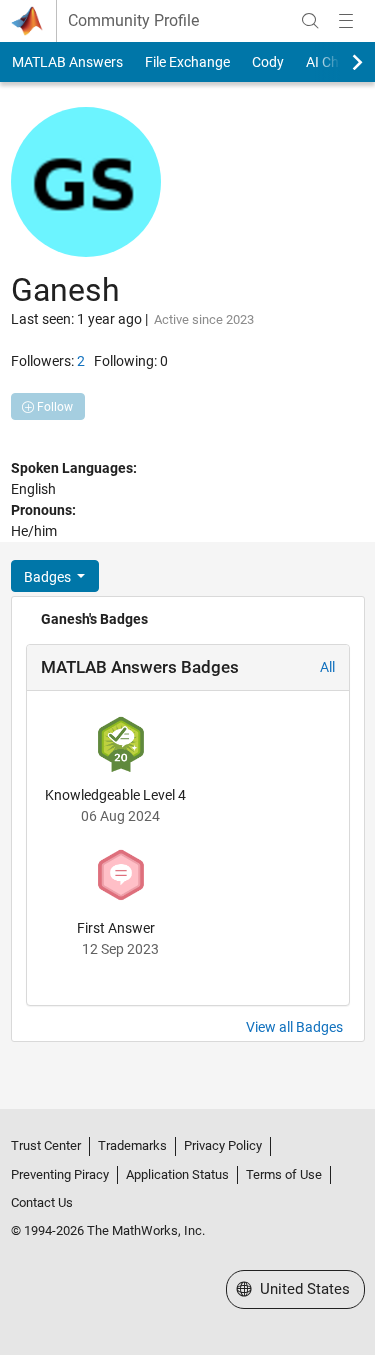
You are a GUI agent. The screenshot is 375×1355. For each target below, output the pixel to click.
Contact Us (42, 1202)
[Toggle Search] (310, 21)
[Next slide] (340, 62)
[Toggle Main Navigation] (346, 21)
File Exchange (187, 62)
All (327, 667)
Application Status (177, 1174)
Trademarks (132, 1145)
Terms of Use (284, 1174)
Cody (268, 62)
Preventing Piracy (60, 1174)
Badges (49, 577)
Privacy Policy (223, 1145)
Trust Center (46, 1145)
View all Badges (294, 1027)
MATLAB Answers (67, 62)
